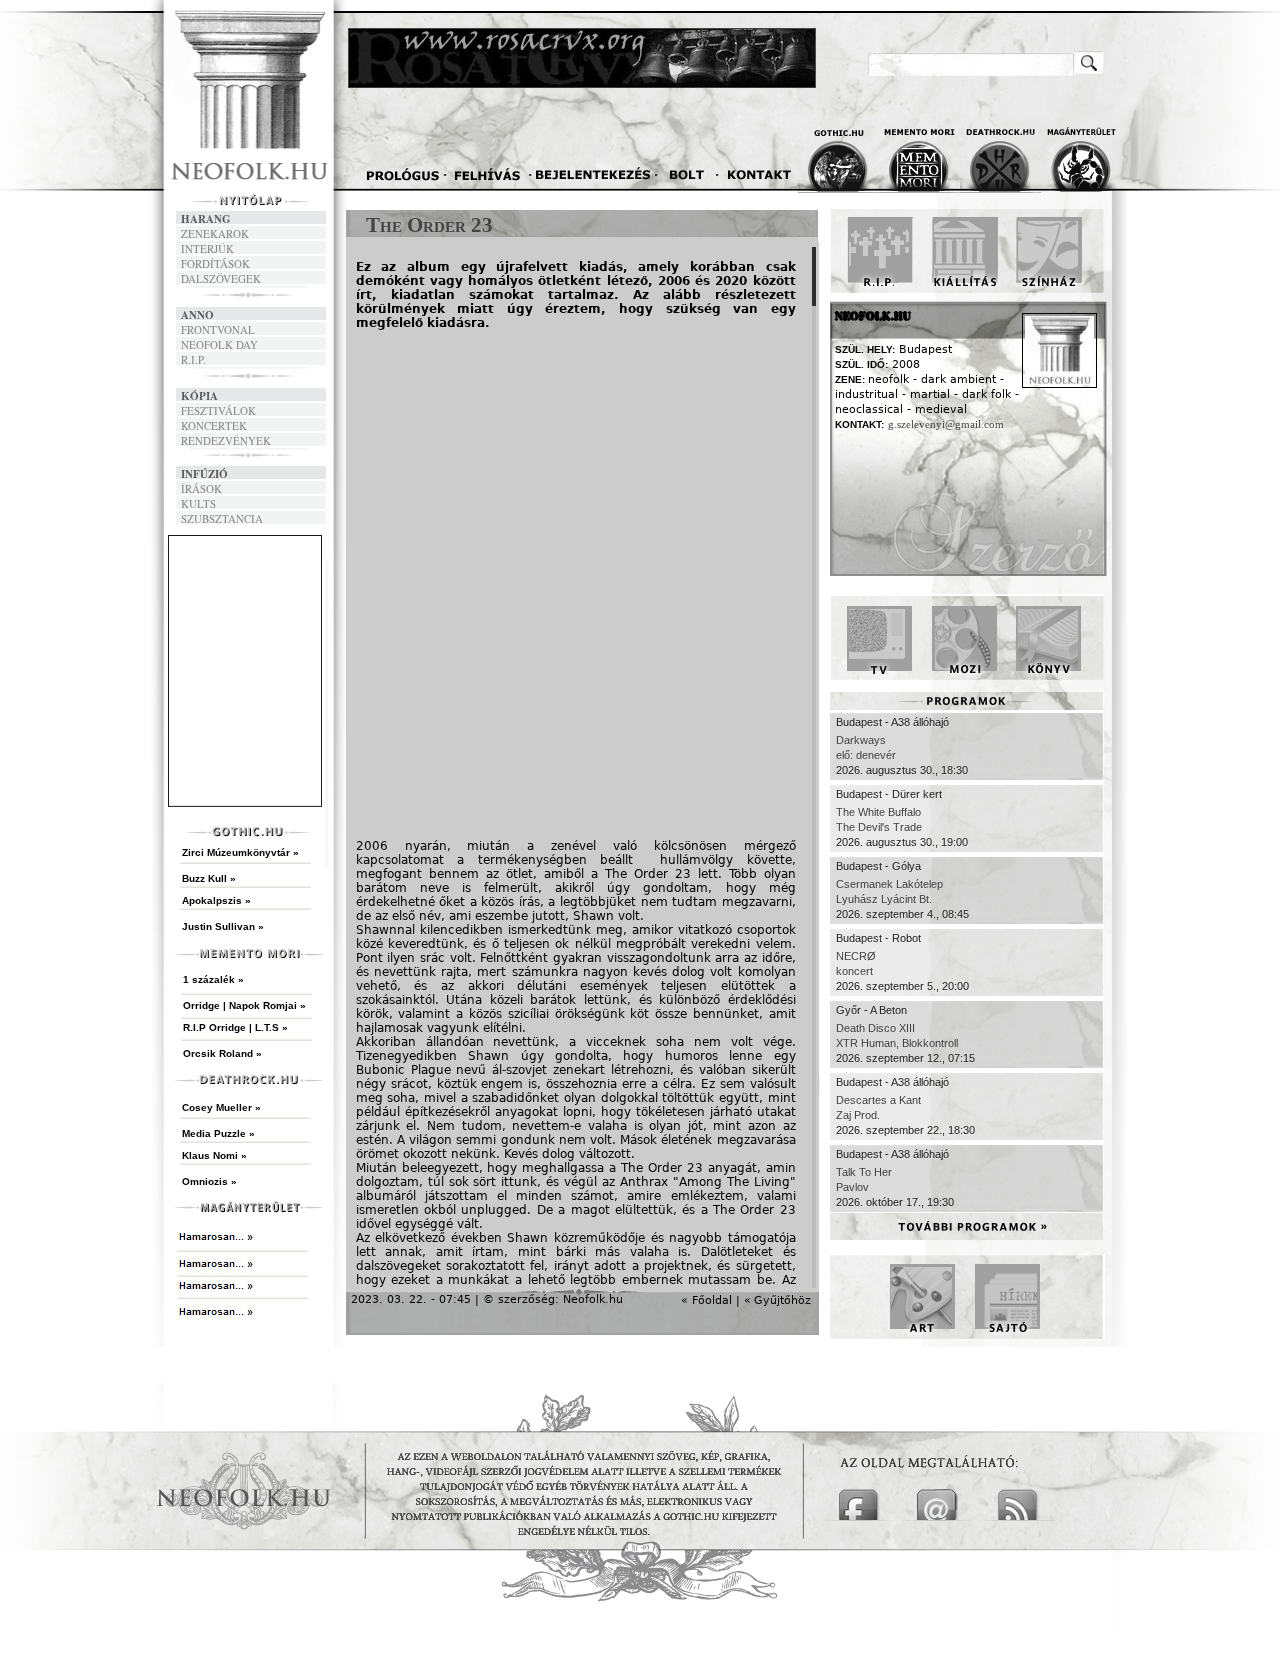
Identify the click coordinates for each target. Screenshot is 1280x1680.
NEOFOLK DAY (219, 344)
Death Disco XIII (875, 1028)
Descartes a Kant (878, 1100)
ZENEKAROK (215, 233)
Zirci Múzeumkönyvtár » (240, 852)
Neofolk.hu (593, 1299)
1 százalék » (213, 979)
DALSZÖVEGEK (221, 278)
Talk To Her (864, 1172)
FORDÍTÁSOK (215, 263)
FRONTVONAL (218, 329)
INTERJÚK (207, 248)
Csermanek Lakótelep (889, 884)
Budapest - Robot (878, 938)
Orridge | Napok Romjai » (244, 1005)
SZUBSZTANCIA (222, 518)
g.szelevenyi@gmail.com (946, 424)
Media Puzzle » (218, 1133)
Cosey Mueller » (221, 1107)
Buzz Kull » (209, 878)
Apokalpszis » (216, 900)
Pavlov (852, 1187)
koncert (854, 971)
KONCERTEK (214, 425)
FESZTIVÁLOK (218, 410)
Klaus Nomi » (214, 1155)
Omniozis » (209, 1181)
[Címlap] (299, 106)
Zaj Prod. (858, 1115)
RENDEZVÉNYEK (226, 440)
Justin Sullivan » (223, 926)
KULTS (198, 503)
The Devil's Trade (879, 827)
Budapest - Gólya (878, 866)
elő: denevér (866, 755)
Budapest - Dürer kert (889, 794)
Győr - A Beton (871, 1010)
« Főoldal (706, 1300)
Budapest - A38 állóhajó (892, 722)
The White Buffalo (878, 812)
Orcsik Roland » (222, 1053)
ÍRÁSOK (201, 488)
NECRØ (856, 956)
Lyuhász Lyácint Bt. (884, 899)
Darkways (861, 740)
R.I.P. (193, 359)
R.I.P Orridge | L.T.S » (235, 1027)
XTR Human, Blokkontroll (897, 1043)
